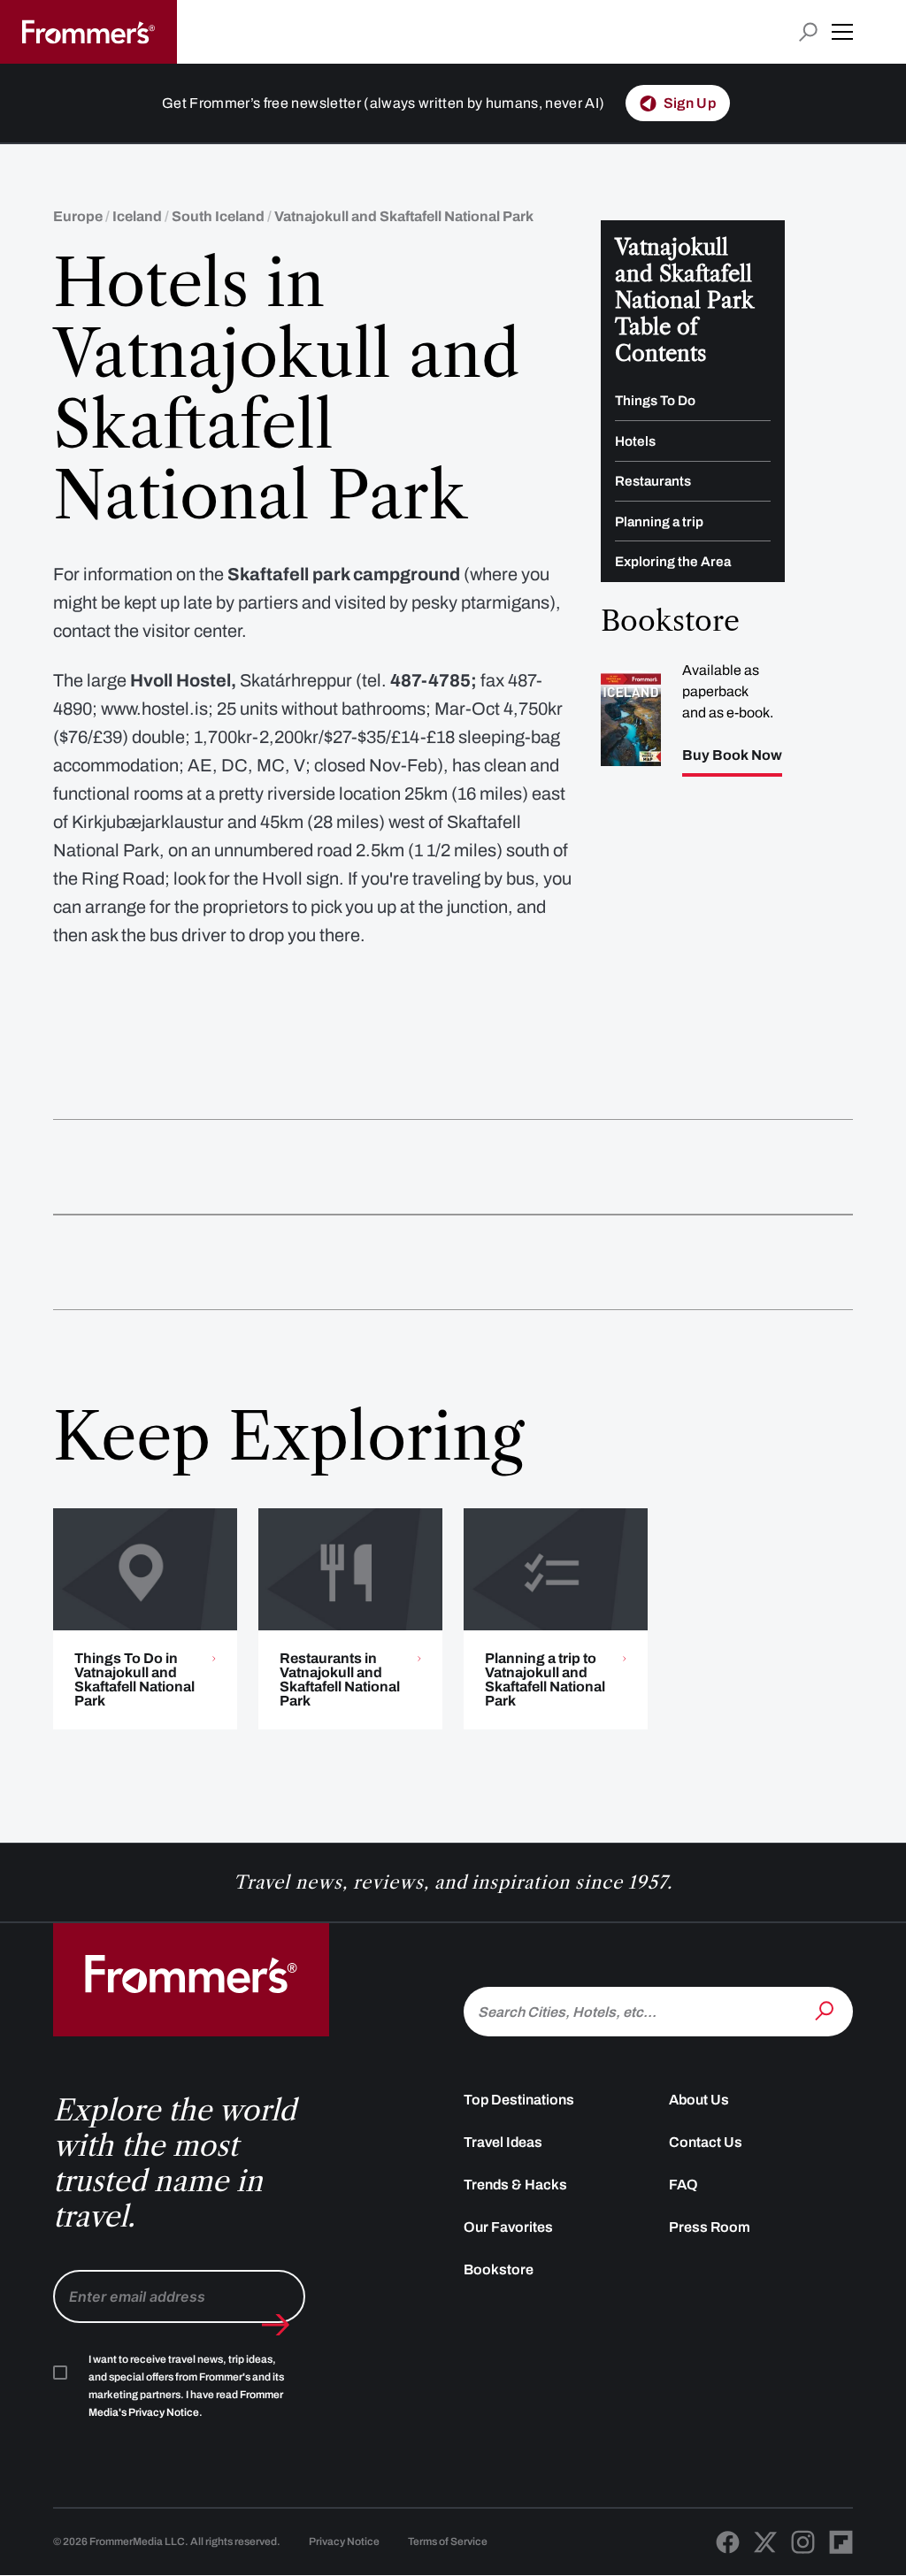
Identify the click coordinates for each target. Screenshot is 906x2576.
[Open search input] (808, 32)
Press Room (710, 2227)
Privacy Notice (344, 2541)
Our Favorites (508, 2227)
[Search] (826, 2010)
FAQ (683, 2185)
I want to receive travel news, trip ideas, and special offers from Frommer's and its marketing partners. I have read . (186, 2386)
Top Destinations (519, 2100)
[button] (842, 32)
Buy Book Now (732, 755)
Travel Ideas (503, 2142)
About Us (699, 2100)
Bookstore (499, 2269)
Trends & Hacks (515, 2185)
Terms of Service (448, 2541)
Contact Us (706, 2142)
